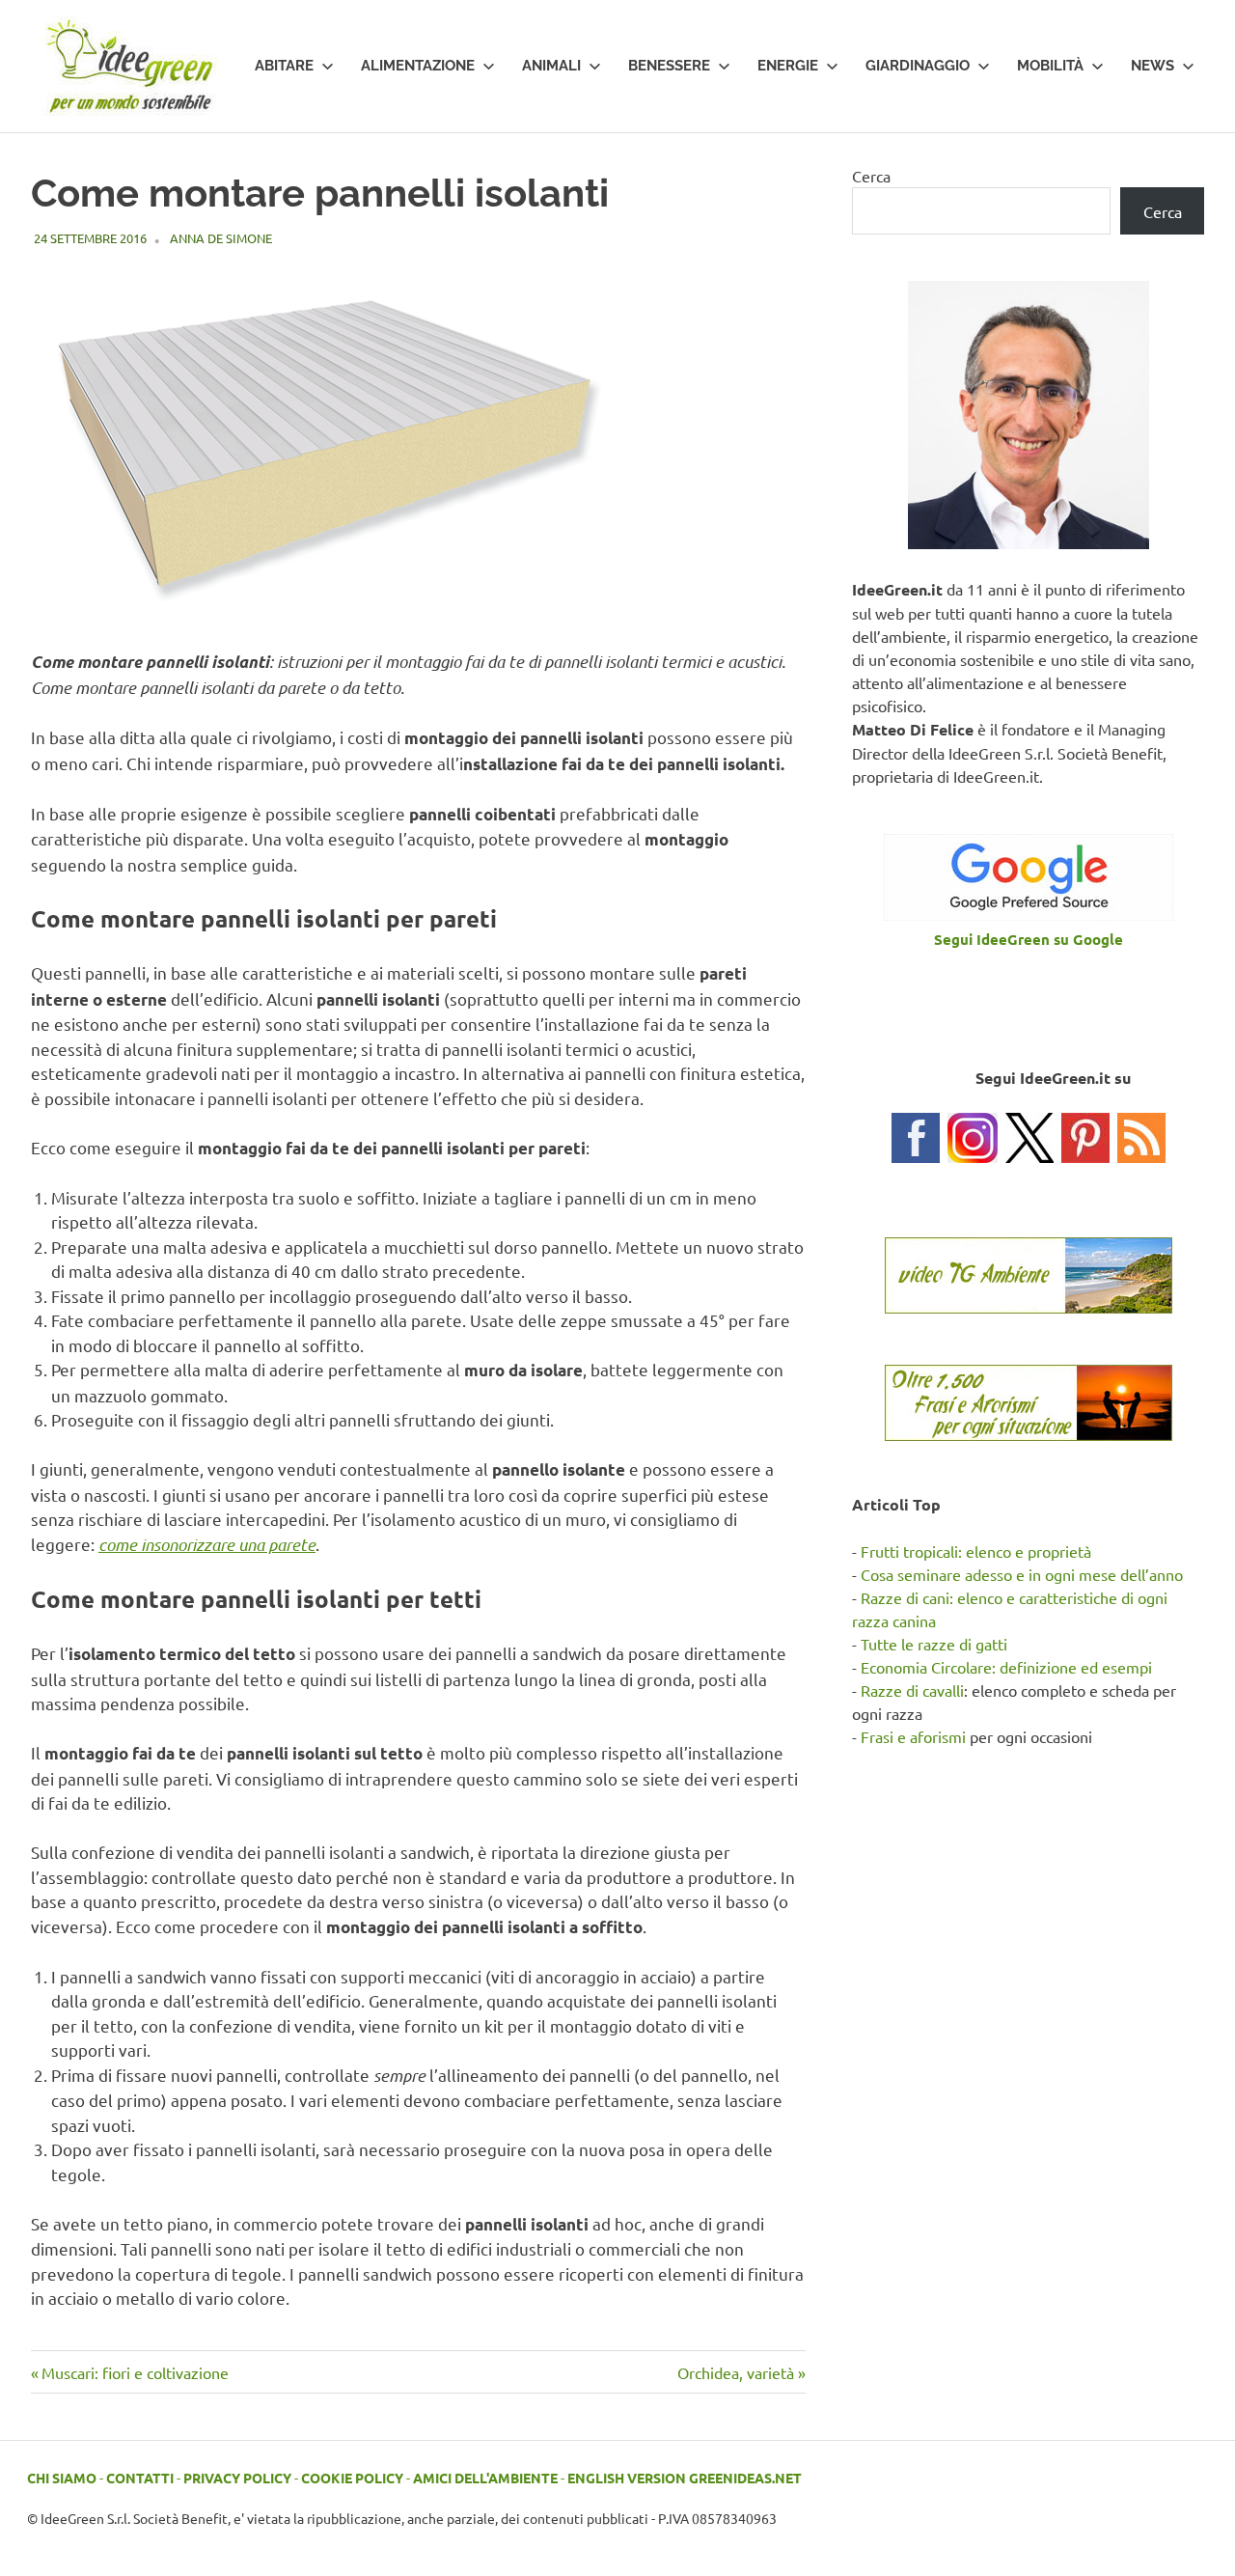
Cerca (871, 176)
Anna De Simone (221, 238)
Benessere (669, 66)
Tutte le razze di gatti (934, 1644)
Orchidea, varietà (736, 2372)
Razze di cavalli (912, 1690)
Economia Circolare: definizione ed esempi (1006, 1667)
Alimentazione (418, 66)
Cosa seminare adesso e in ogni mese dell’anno (1022, 1574)
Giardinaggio (918, 66)
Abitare (284, 66)
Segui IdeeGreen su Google (1029, 939)
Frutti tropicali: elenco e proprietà (976, 1551)
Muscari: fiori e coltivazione (135, 2372)
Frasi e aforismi (913, 1736)
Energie (788, 66)
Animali (551, 66)
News (1153, 66)
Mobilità (1050, 66)
